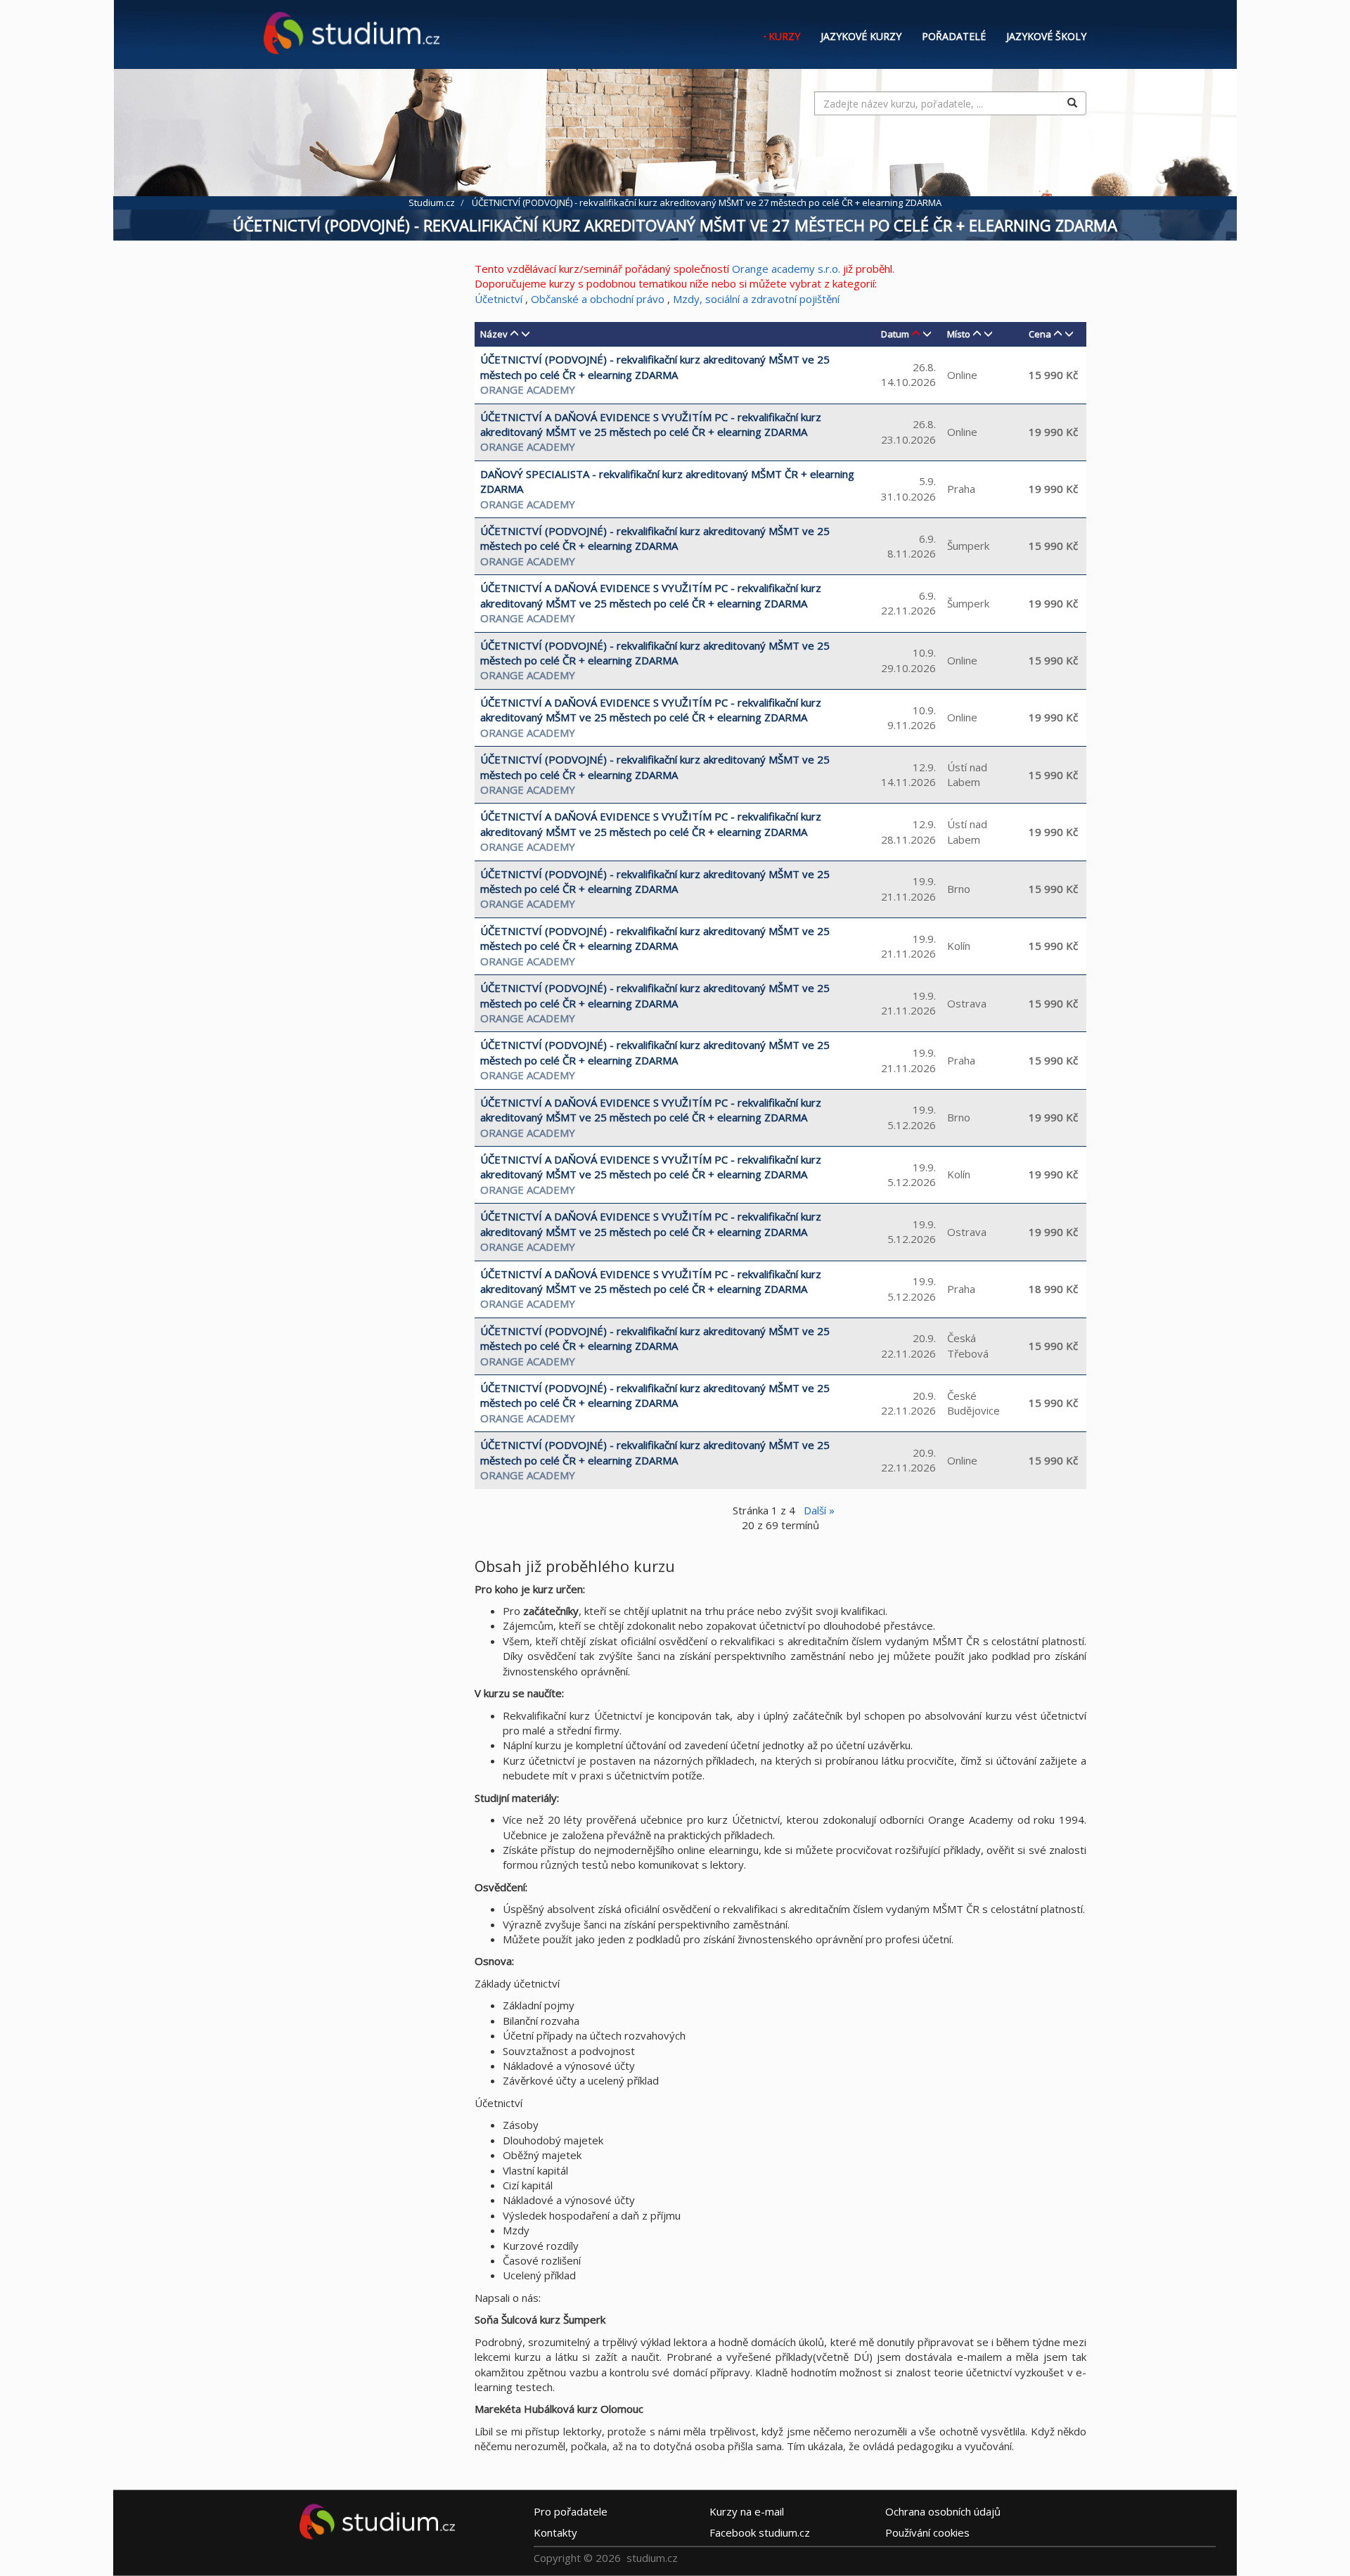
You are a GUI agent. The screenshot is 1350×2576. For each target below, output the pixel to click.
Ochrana (943, 2511)
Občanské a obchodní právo (598, 299)
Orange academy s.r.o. (786, 269)
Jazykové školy (1046, 36)
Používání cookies (927, 2532)
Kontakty (555, 2532)
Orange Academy (528, 389)
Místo (959, 334)
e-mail (747, 2511)
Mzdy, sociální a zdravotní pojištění (756, 299)
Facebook (760, 2532)
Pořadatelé (954, 36)
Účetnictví (500, 299)
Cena (1040, 334)
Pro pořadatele (571, 2511)
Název (494, 334)
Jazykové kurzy (861, 36)
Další (819, 1510)
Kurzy (784, 36)
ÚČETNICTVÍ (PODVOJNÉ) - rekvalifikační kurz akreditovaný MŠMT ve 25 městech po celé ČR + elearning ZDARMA (655, 367)
